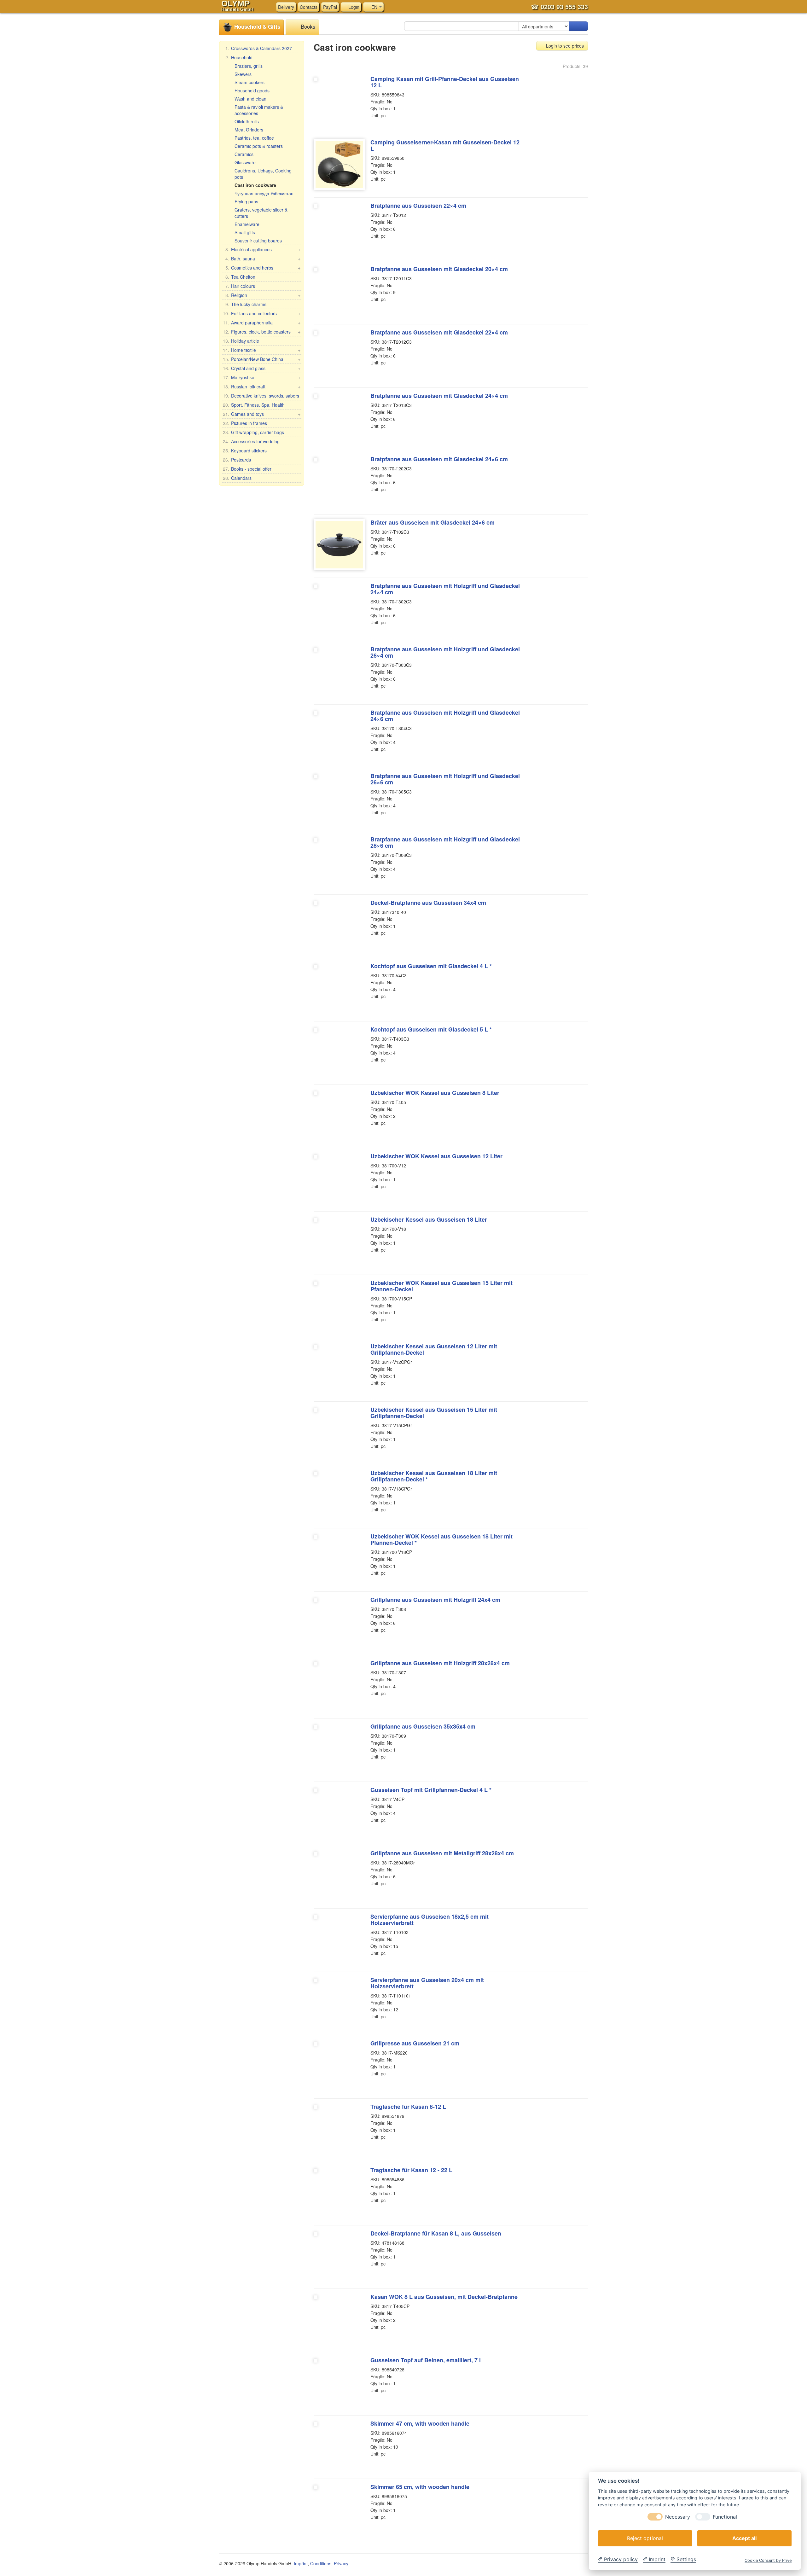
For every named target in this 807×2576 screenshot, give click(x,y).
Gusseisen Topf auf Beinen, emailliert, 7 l (426, 2360)
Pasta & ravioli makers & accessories (259, 110)
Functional (725, 2517)
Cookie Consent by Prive (768, 2560)
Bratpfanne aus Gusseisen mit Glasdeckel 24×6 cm (439, 459)
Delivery (286, 7)
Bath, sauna (263, 259)
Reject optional (645, 2538)
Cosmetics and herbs (263, 268)
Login (353, 7)
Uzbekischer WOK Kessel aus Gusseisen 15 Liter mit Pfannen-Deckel (441, 1286)
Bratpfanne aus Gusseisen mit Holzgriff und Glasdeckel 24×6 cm (445, 716)
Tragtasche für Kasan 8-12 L (408, 2107)
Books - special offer (247, 469)
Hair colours (240, 286)
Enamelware (247, 224)
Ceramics (244, 154)
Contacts (309, 7)
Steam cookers (250, 82)
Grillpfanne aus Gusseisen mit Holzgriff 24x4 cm (435, 1600)
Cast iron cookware (255, 185)
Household (263, 57)
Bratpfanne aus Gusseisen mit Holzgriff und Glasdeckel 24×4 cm (445, 589)
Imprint (301, 2563)
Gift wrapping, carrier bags (253, 432)
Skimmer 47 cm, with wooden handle (420, 2423)
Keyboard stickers (245, 451)
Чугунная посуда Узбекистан (264, 193)
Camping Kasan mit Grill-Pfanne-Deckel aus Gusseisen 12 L (445, 82)
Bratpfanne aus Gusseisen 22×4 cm (418, 206)
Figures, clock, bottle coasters (262, 332)
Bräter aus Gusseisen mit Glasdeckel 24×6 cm (433, 522)
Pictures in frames (245, 423)
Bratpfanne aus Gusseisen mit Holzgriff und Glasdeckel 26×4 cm (445, 652)
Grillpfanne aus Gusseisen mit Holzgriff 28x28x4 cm (440, 1663)
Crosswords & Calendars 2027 (259, 48)
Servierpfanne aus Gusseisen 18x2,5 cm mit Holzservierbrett (430, 1920)
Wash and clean (250, 99)
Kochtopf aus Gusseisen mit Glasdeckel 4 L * (431, 966)
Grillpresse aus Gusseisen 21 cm (415, 2043)
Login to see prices (564, 46)
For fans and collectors (262, 313)
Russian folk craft (262, 387)
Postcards (237, 460)
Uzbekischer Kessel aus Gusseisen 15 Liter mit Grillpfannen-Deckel (434, 1413)
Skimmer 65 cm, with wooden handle (420, 2487)
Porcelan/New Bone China (262, 359)
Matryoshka (262, 377)
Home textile (262, 350)
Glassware (245, 162)
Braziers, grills (249, 66)
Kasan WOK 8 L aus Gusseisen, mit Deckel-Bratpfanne (444, 2297)
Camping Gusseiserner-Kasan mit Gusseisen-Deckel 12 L (445, 145)
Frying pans (246, 201)
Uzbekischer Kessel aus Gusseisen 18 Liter (429, 1219)
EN (374, 7)
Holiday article (241, 341)
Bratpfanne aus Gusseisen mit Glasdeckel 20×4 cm (439, 269)
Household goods (252, 90)
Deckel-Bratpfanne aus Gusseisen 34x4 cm (428, 903)
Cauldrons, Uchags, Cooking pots (263, 174)
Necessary (678, 2517)
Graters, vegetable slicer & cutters (261, 213)
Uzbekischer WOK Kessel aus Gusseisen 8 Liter (435, 1093)
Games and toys (262, 414)
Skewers (243, 74)
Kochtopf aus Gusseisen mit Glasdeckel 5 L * (431, 1029)
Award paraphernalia (262, 323)
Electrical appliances (263, 249)
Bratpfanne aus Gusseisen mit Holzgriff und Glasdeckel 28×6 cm (445, 842)
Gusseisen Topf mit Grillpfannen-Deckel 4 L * (431, 1790)
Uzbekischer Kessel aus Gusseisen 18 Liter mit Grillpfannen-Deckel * (434, 1476)
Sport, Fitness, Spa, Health (254, 405)
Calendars (237, 478)
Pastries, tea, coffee (254, 138)
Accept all (744, 2538)
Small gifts (245, 232)
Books (307, 26)
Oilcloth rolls (247, 121)
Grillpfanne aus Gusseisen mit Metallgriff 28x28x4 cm (442, 1853)
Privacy (341, 2563)
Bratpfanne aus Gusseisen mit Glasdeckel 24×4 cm (439, 396)
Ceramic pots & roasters (259, 146)
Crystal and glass (262, 368)
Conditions (321, 2563)
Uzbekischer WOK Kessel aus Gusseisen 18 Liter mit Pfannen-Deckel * (441, 1539)
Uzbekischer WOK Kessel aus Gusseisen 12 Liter (436, 1156)
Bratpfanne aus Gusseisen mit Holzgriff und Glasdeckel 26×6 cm (445, 779)
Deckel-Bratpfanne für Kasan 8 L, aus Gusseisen (436, 2233)
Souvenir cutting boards (258, 241)
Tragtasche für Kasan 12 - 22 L (411, 2170)
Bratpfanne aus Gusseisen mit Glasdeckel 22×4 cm (439, 332)
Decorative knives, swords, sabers (261, 396)
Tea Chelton (240, 277)
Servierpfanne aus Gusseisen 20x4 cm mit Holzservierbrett (427, 1983)
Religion (263, 295)
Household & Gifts (256, 26)
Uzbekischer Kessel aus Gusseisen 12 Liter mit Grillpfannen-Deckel (434, 1349)
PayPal (330, 7)
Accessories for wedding (251, 441)
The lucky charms (246, 304)
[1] (578, 26)
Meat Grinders (249, 130)
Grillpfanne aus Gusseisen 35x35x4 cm (423, 1726)
